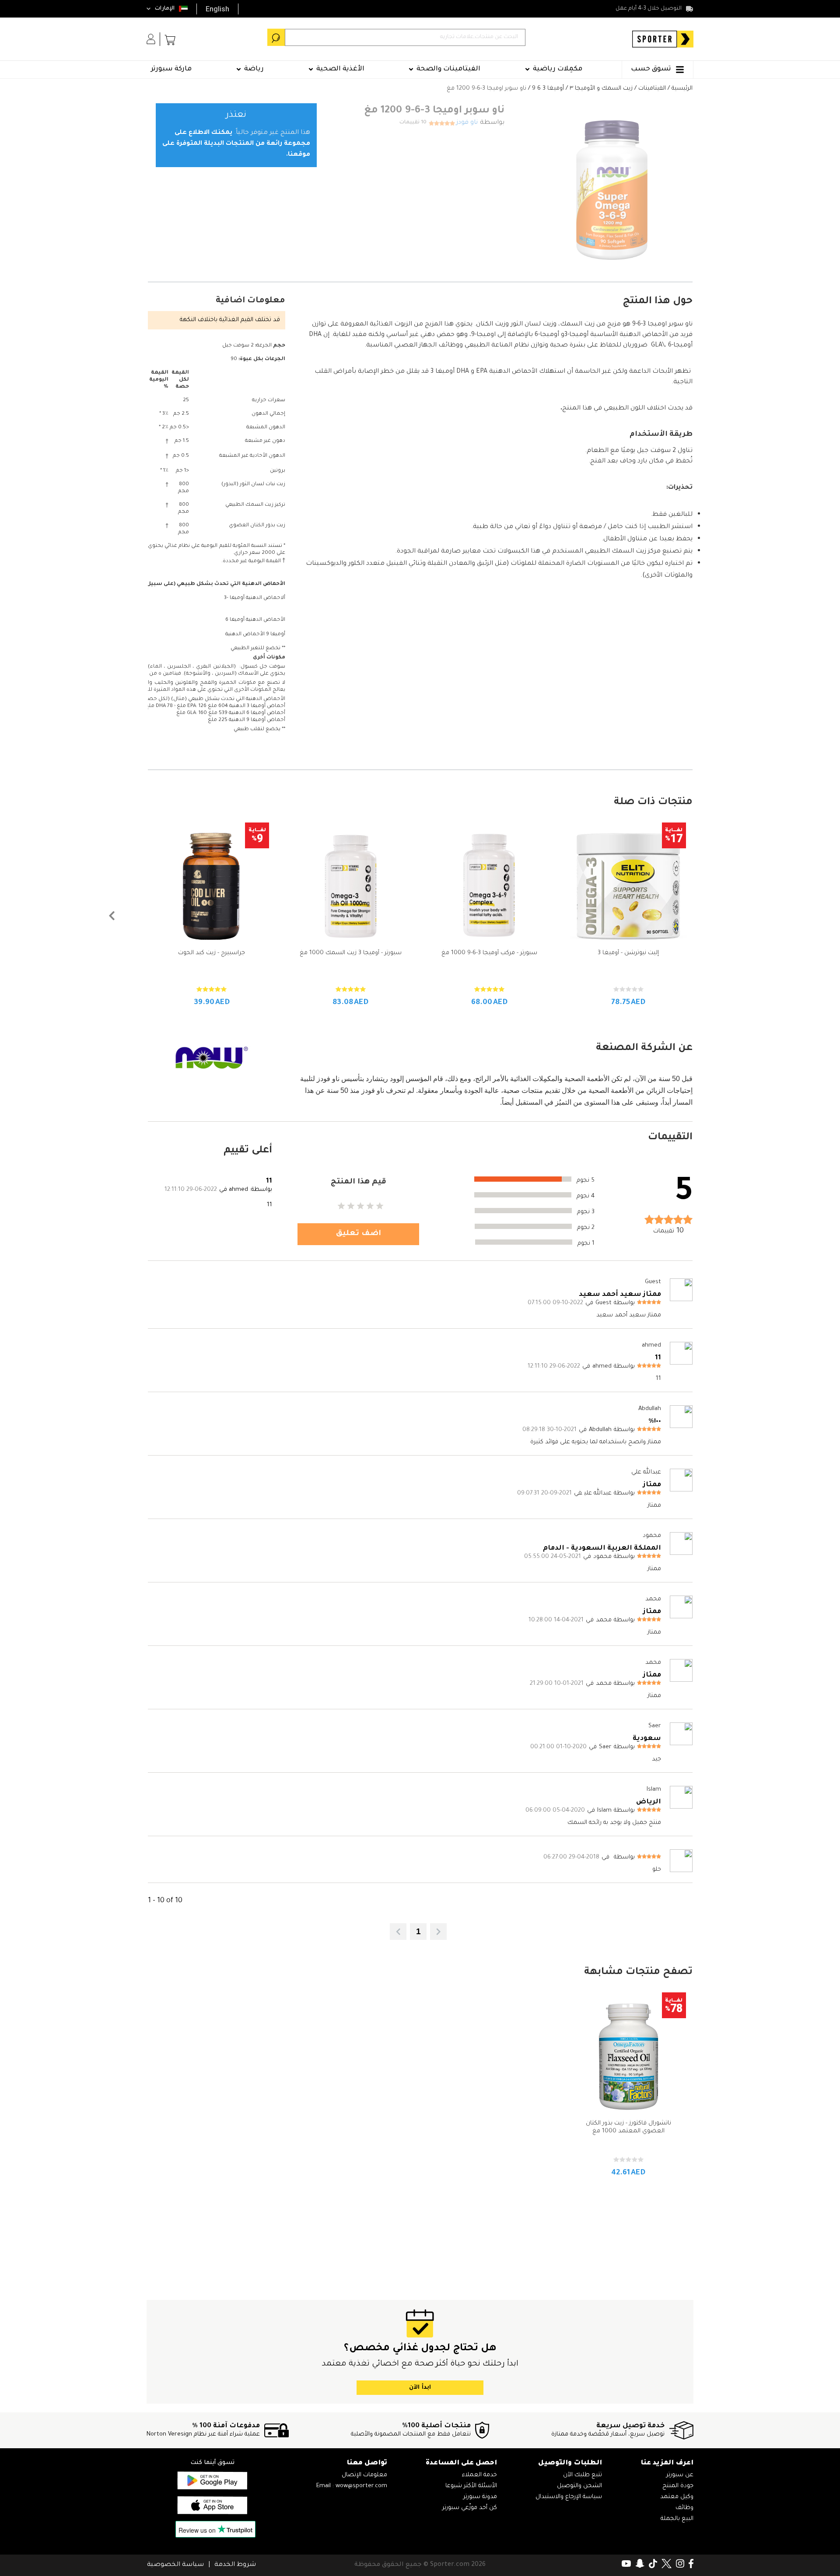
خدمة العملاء (479, 2475)
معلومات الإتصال (364, 2475)
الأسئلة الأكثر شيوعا (471, 2486)
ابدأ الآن (420, 2388)
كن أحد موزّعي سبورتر (470, 2508)
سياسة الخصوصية (175, 2565)
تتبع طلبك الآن (583, 2475)
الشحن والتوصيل (579, 2486)
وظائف (684, 2508)
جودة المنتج (678, 2486)
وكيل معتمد (677, 2497)
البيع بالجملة (677, 2519)
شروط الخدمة (235, 2565)
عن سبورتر (680, 2475)
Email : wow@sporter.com (352, 2486)
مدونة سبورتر (480, 2497)
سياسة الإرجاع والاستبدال (569, 2497)
